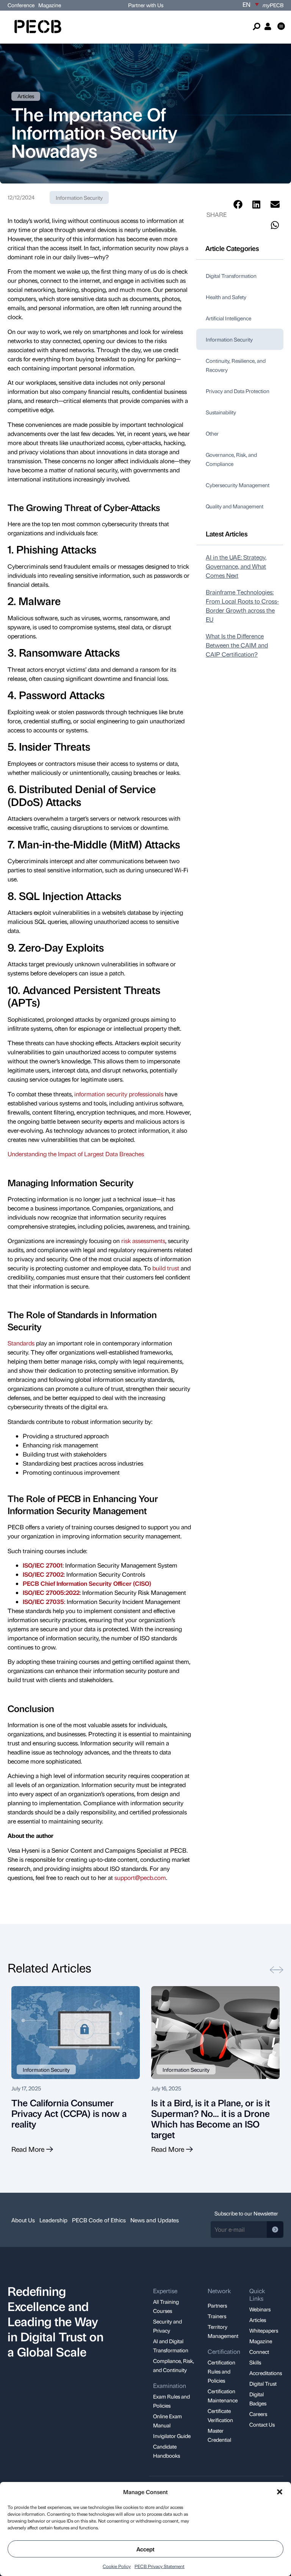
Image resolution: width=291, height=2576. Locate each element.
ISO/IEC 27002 (43, 1574)
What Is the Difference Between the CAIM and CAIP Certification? (237, 645)
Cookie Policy (117, 2566)
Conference (21, 5)
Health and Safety (226, 297)
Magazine (50, 5)
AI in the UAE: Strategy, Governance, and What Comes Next (236, 566)
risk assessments (143, 1241)
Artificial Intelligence (228, 318)
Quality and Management (235, 506)
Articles (26, 96)
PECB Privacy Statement (160, 2566)
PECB (273, 5)
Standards (21, 1343)
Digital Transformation (231, 276)
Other (212, 433)
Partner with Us (146, 5)
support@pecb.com (140, 1878)
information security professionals (119, 1094)
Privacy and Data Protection (238, 391)
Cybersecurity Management (238, 485)
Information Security (79, 198)
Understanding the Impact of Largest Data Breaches (76, 1154)
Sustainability (221, 412)
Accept (145, 2549)
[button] (280, 2492)
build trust (166, 1268)
